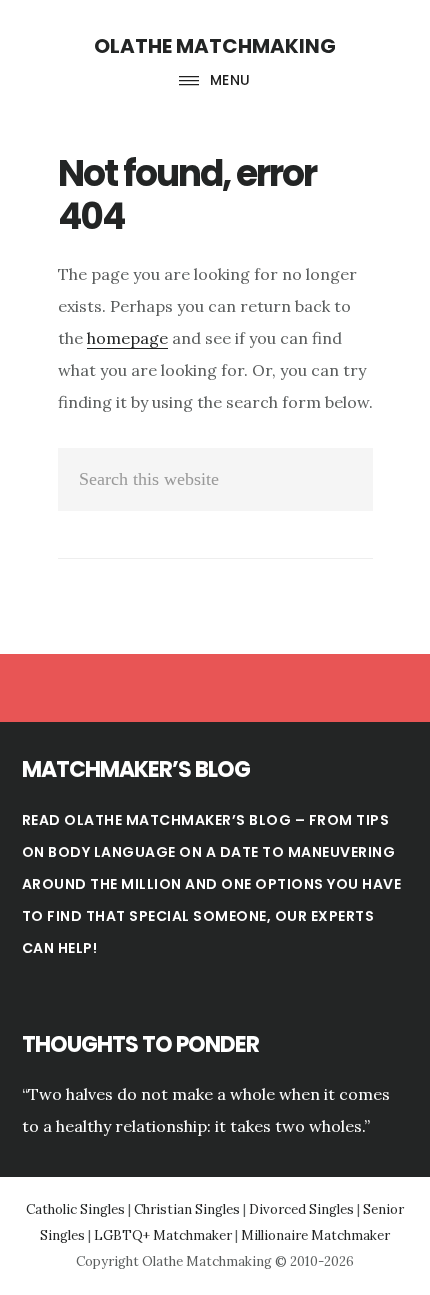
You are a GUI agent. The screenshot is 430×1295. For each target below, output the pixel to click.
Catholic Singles (75, 1209)
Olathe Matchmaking (215, 46)
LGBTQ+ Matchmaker (163, 1235)
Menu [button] (230, 80)
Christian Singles (187, 1209)
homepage (127, 338)
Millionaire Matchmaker (315, 1235)
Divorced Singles (301, 1209)
